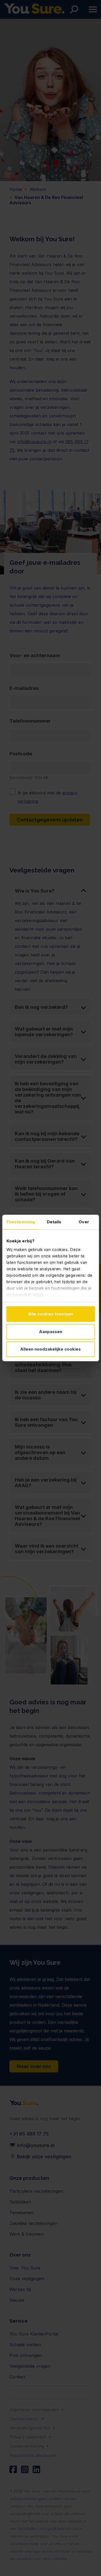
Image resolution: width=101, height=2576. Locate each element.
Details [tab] (54, 1222)
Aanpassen (51, 1332)
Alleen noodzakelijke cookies (50, 1349)
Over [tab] (84, 1222)
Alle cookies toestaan (50, 1314)
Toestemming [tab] (21, 1222)
